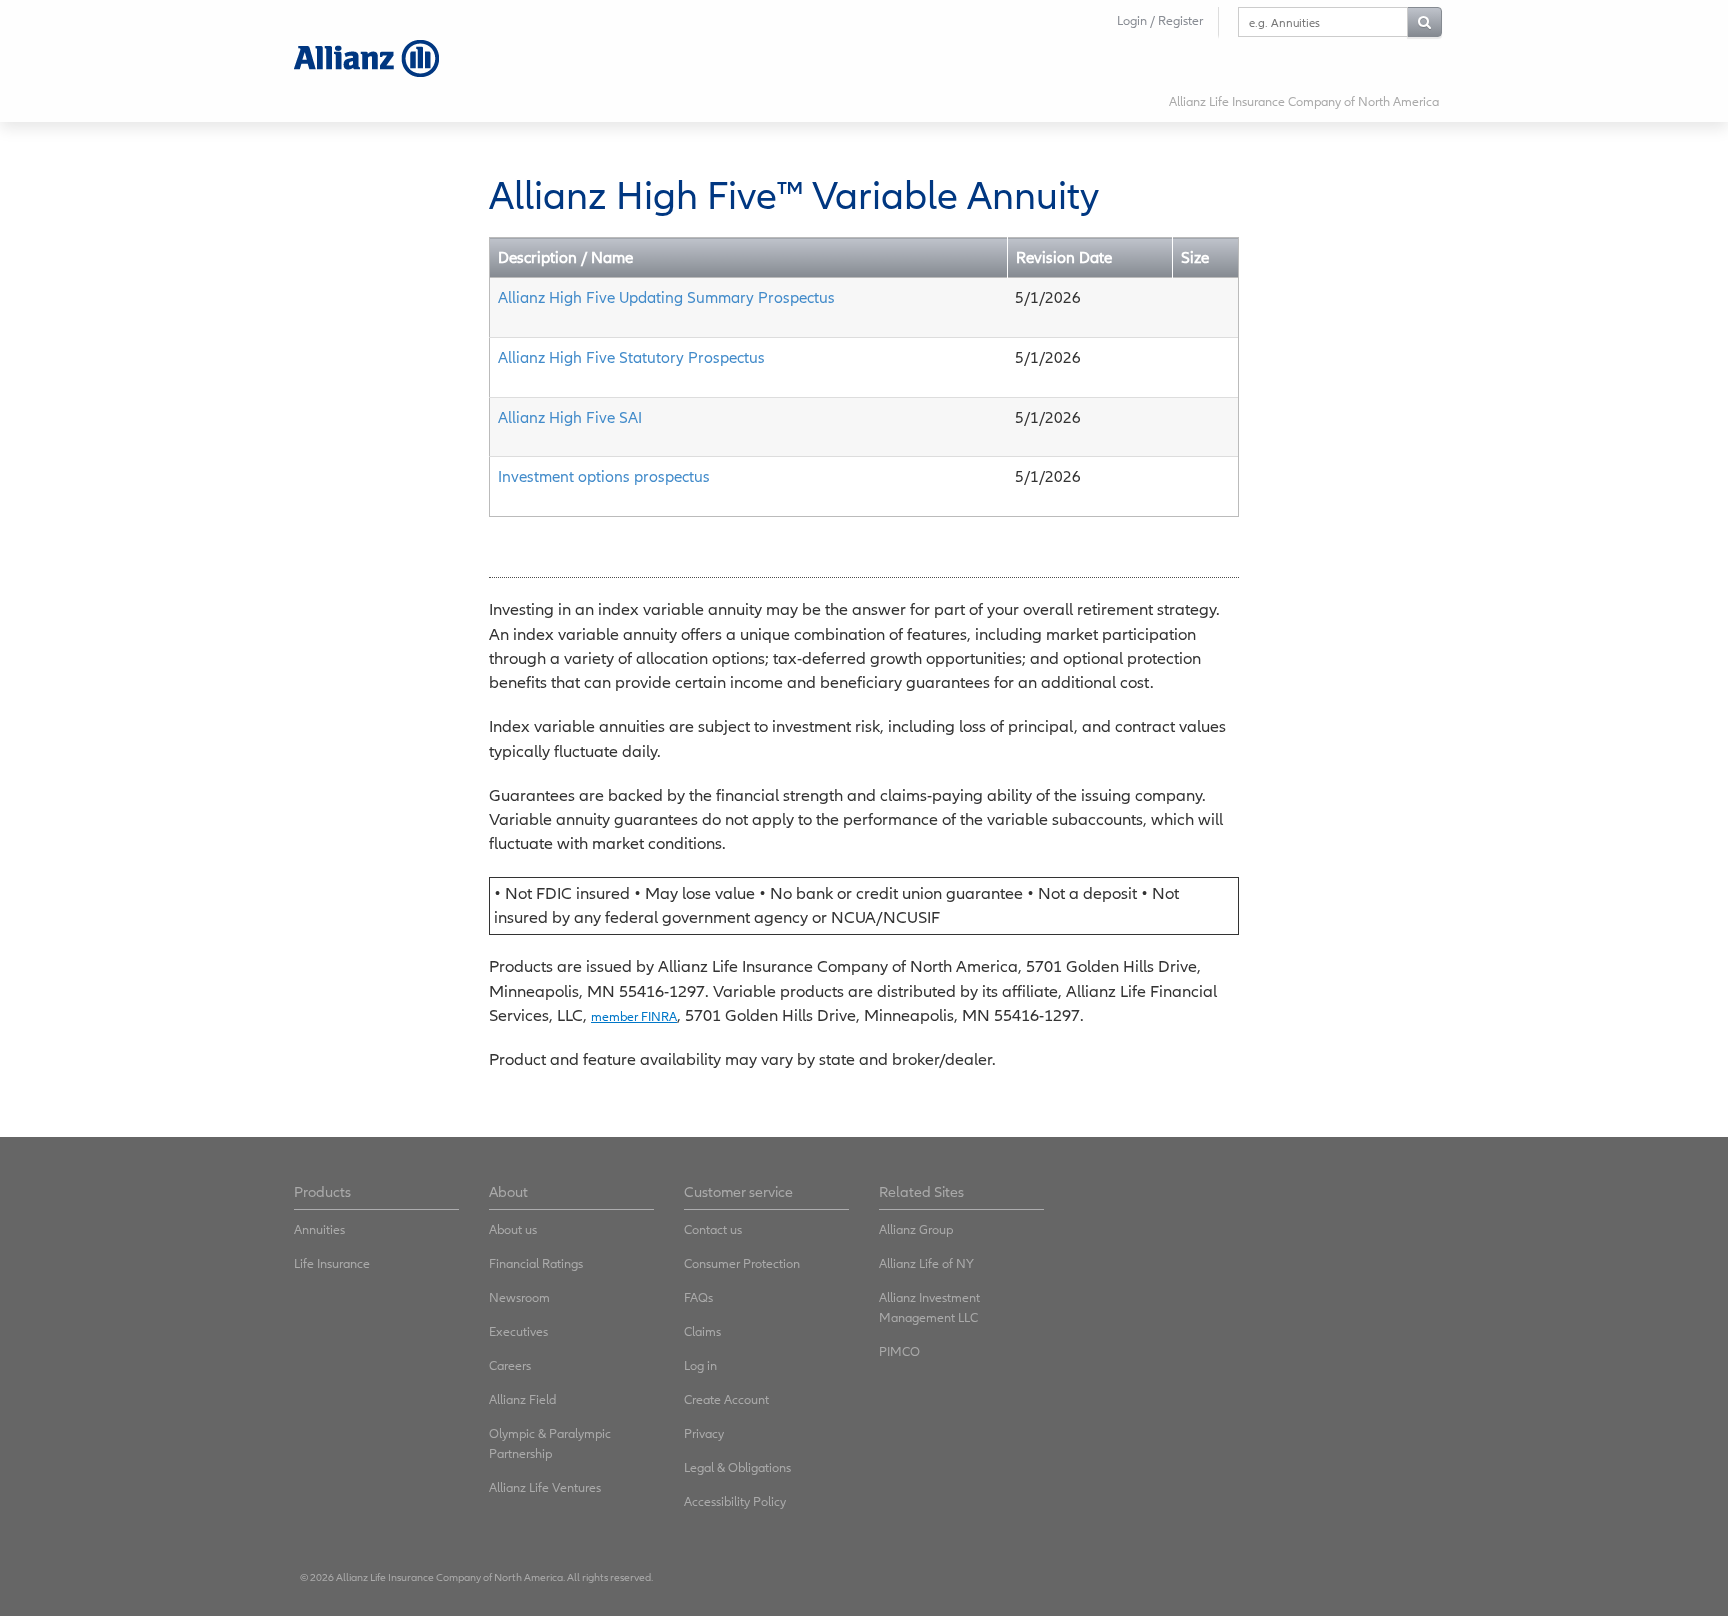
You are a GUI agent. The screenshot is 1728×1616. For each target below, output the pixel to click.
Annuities (319, 1229)
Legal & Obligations (737, 1467)
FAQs (698, 1297)
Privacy (704, 1433)
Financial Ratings (536, 1263)
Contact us (713, 1229)
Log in (700, 1365)
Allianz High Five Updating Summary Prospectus (666, 297)
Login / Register (1160, 20)
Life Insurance (332, 1263)
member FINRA (634, 1016)
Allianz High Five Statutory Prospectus (631, 357)
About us (513, 1229)
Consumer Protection (742, 1263)
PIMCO (899, 1351)
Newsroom (519, 1297)
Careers (510, 1365)
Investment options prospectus (604, 476)
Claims (702, 1331)
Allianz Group (916, 1229)
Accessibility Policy (735, 1501)
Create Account (726, 1399)
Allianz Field (522, 1399)
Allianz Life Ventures (545, 1487)
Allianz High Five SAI (570, 417)
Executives (518, 1331)
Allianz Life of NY (926, 1263)
